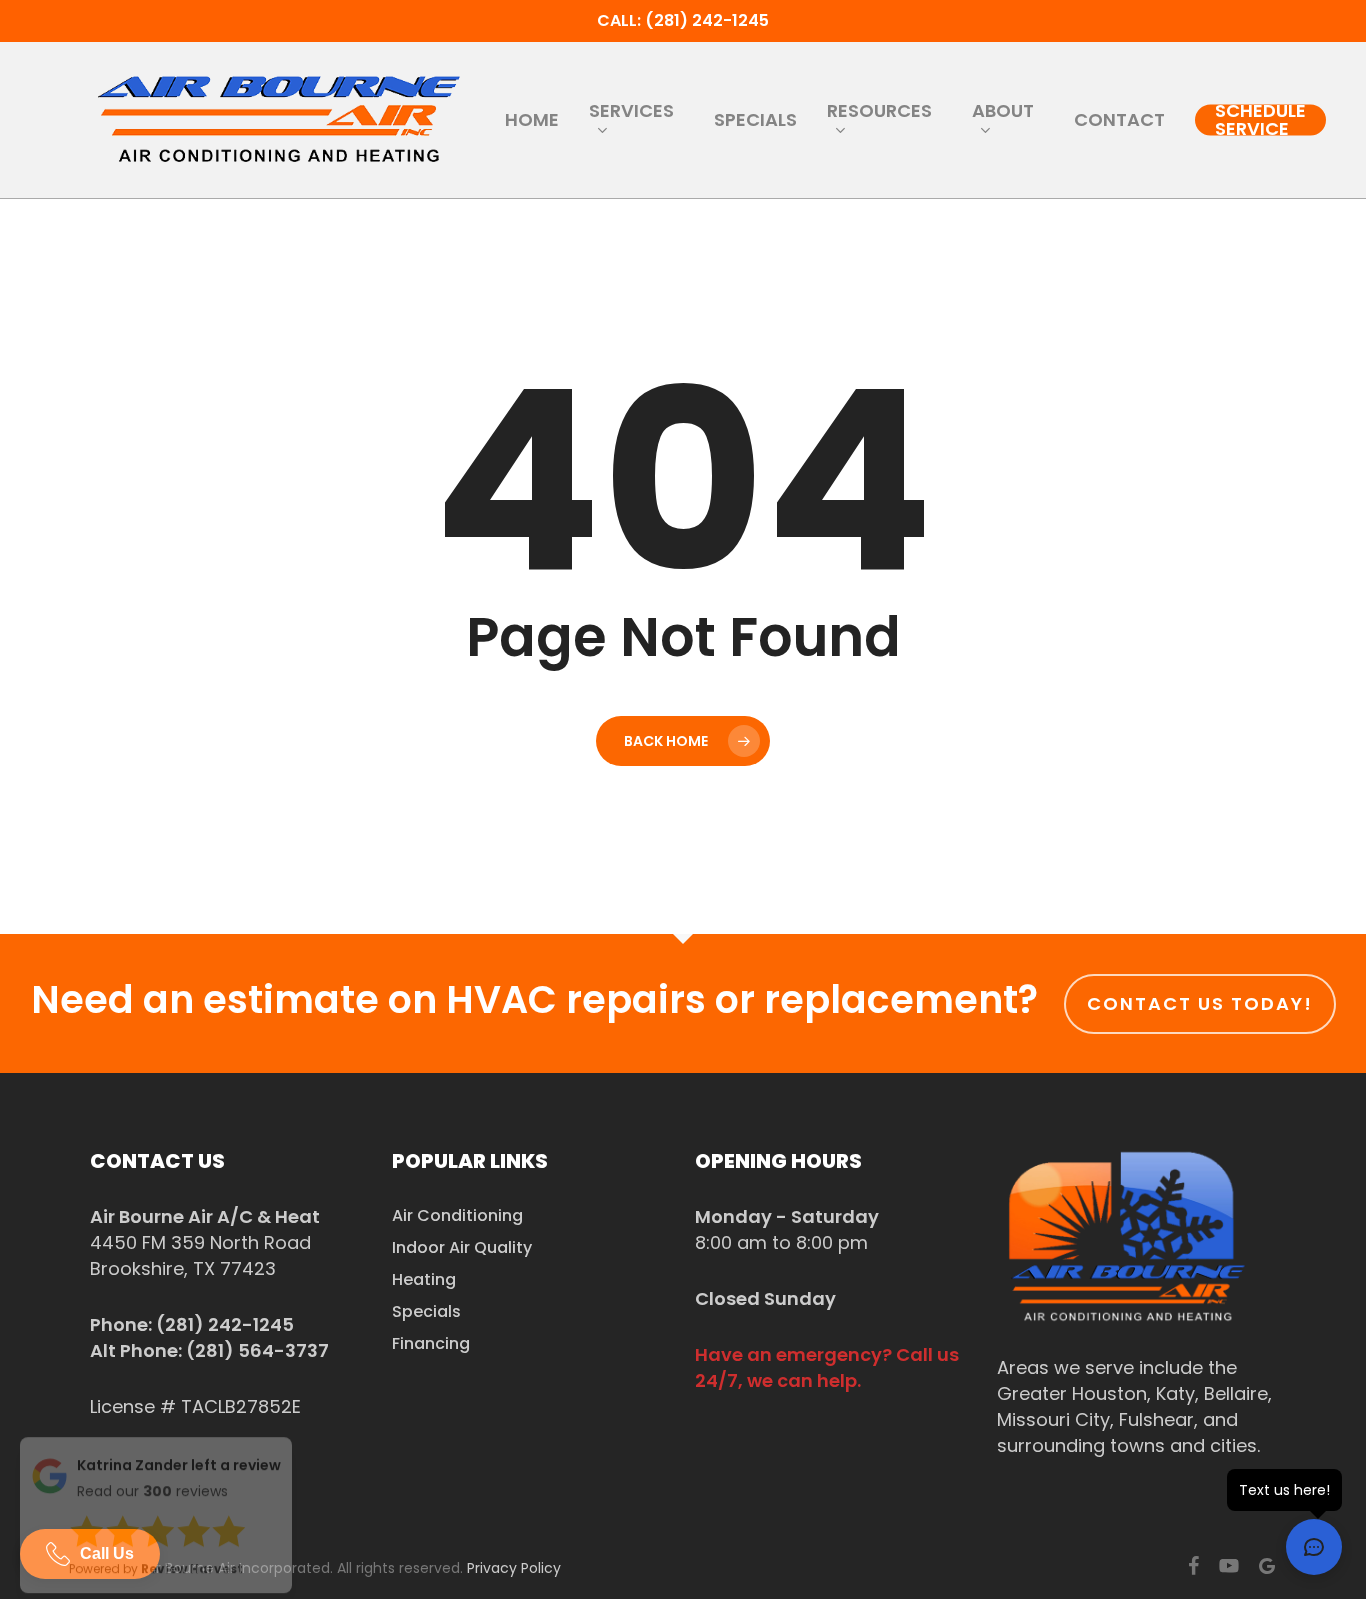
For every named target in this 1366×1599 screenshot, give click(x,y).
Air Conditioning (457, 1215)
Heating (424, 1279)
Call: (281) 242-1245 (683, 20)
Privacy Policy (514, 1568)
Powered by (156, 1574)
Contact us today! (1200, 1003)
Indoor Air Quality (462, 1247)
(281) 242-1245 (225, 1324)
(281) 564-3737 (257, 1350)
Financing (431, 1343)
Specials (426, 1311)
